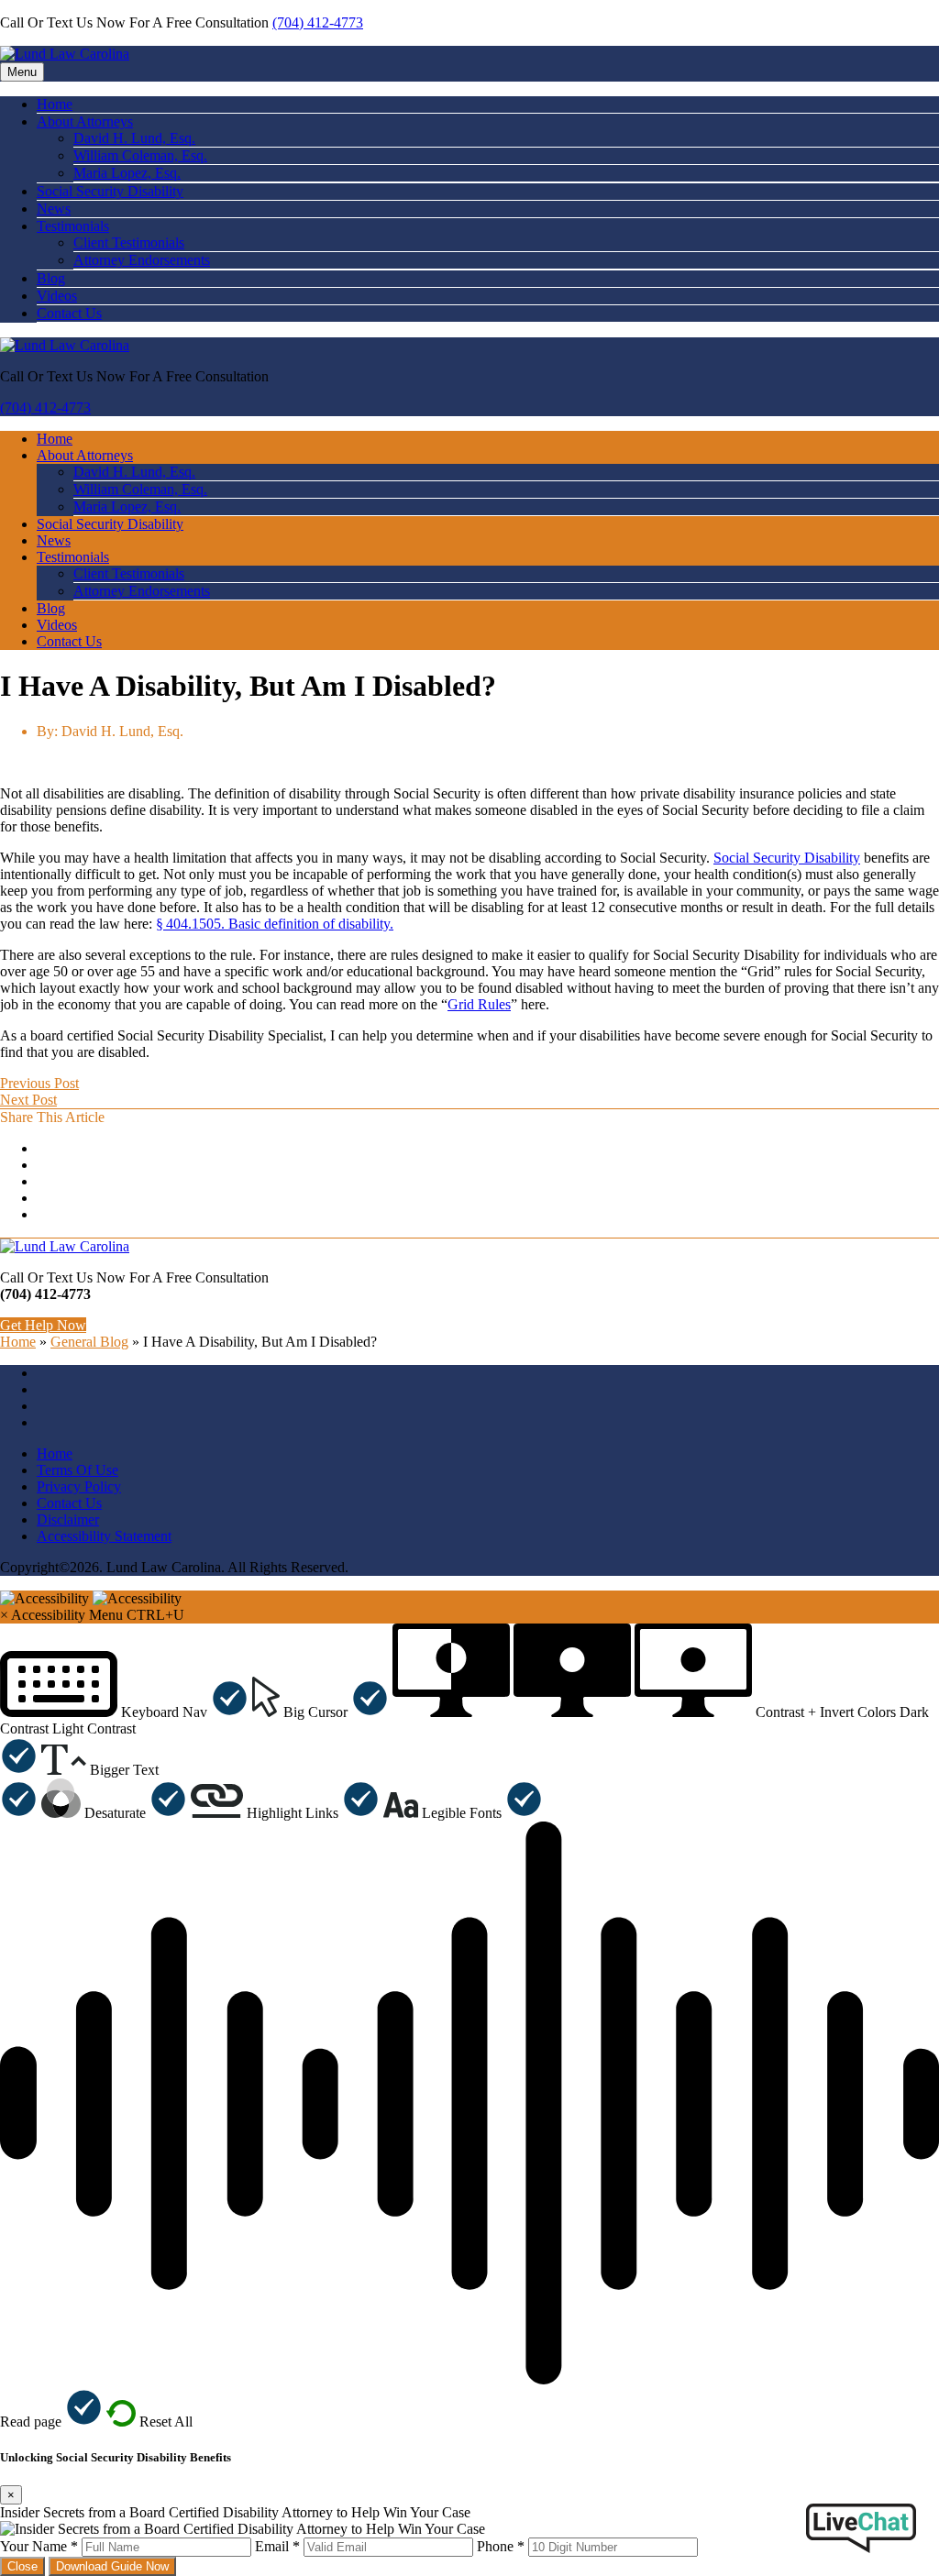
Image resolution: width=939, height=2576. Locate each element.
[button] (124, 1712)
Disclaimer (68, 1519)
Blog (51, 278)
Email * (277, 2546)
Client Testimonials (129, 242)
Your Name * (39, 2546)
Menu (22, 72)
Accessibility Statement (104, 1536)
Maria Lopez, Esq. (127, 173)
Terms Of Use (77, 1470)
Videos (57, 296)
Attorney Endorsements (142, 260)
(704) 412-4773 (318, 22)
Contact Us (69, 313)
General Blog (89, 1342)
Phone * (501, 2546)
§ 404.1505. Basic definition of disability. (275, 924)
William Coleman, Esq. (140, 155)
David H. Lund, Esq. (134, 138)
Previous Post (39, 1083)
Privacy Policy (79, 1486)
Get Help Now (43, 1325)
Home (55, 104)
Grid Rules (479, 1004)
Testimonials (73, 226)
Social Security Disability (110, 191)
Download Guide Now (112, 2566)
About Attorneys (85, 121)
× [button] (4, 1615)
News (54, 209)
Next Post (28, 1100)
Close (22, 2566)
